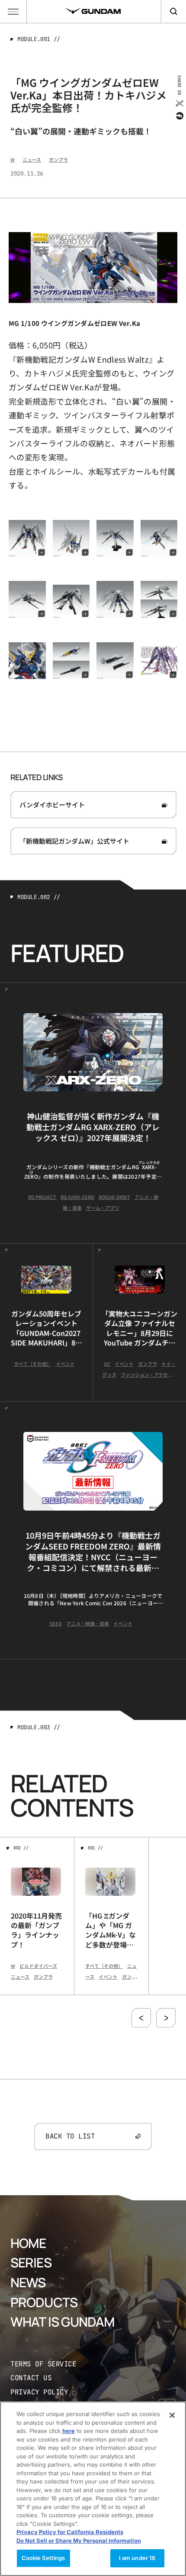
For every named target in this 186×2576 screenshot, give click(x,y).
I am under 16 (137, 2558)
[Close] (172, 2415)
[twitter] (179, 103)
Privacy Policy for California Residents (70, 2532)
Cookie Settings (43, 2558)
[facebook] (179, 116)
